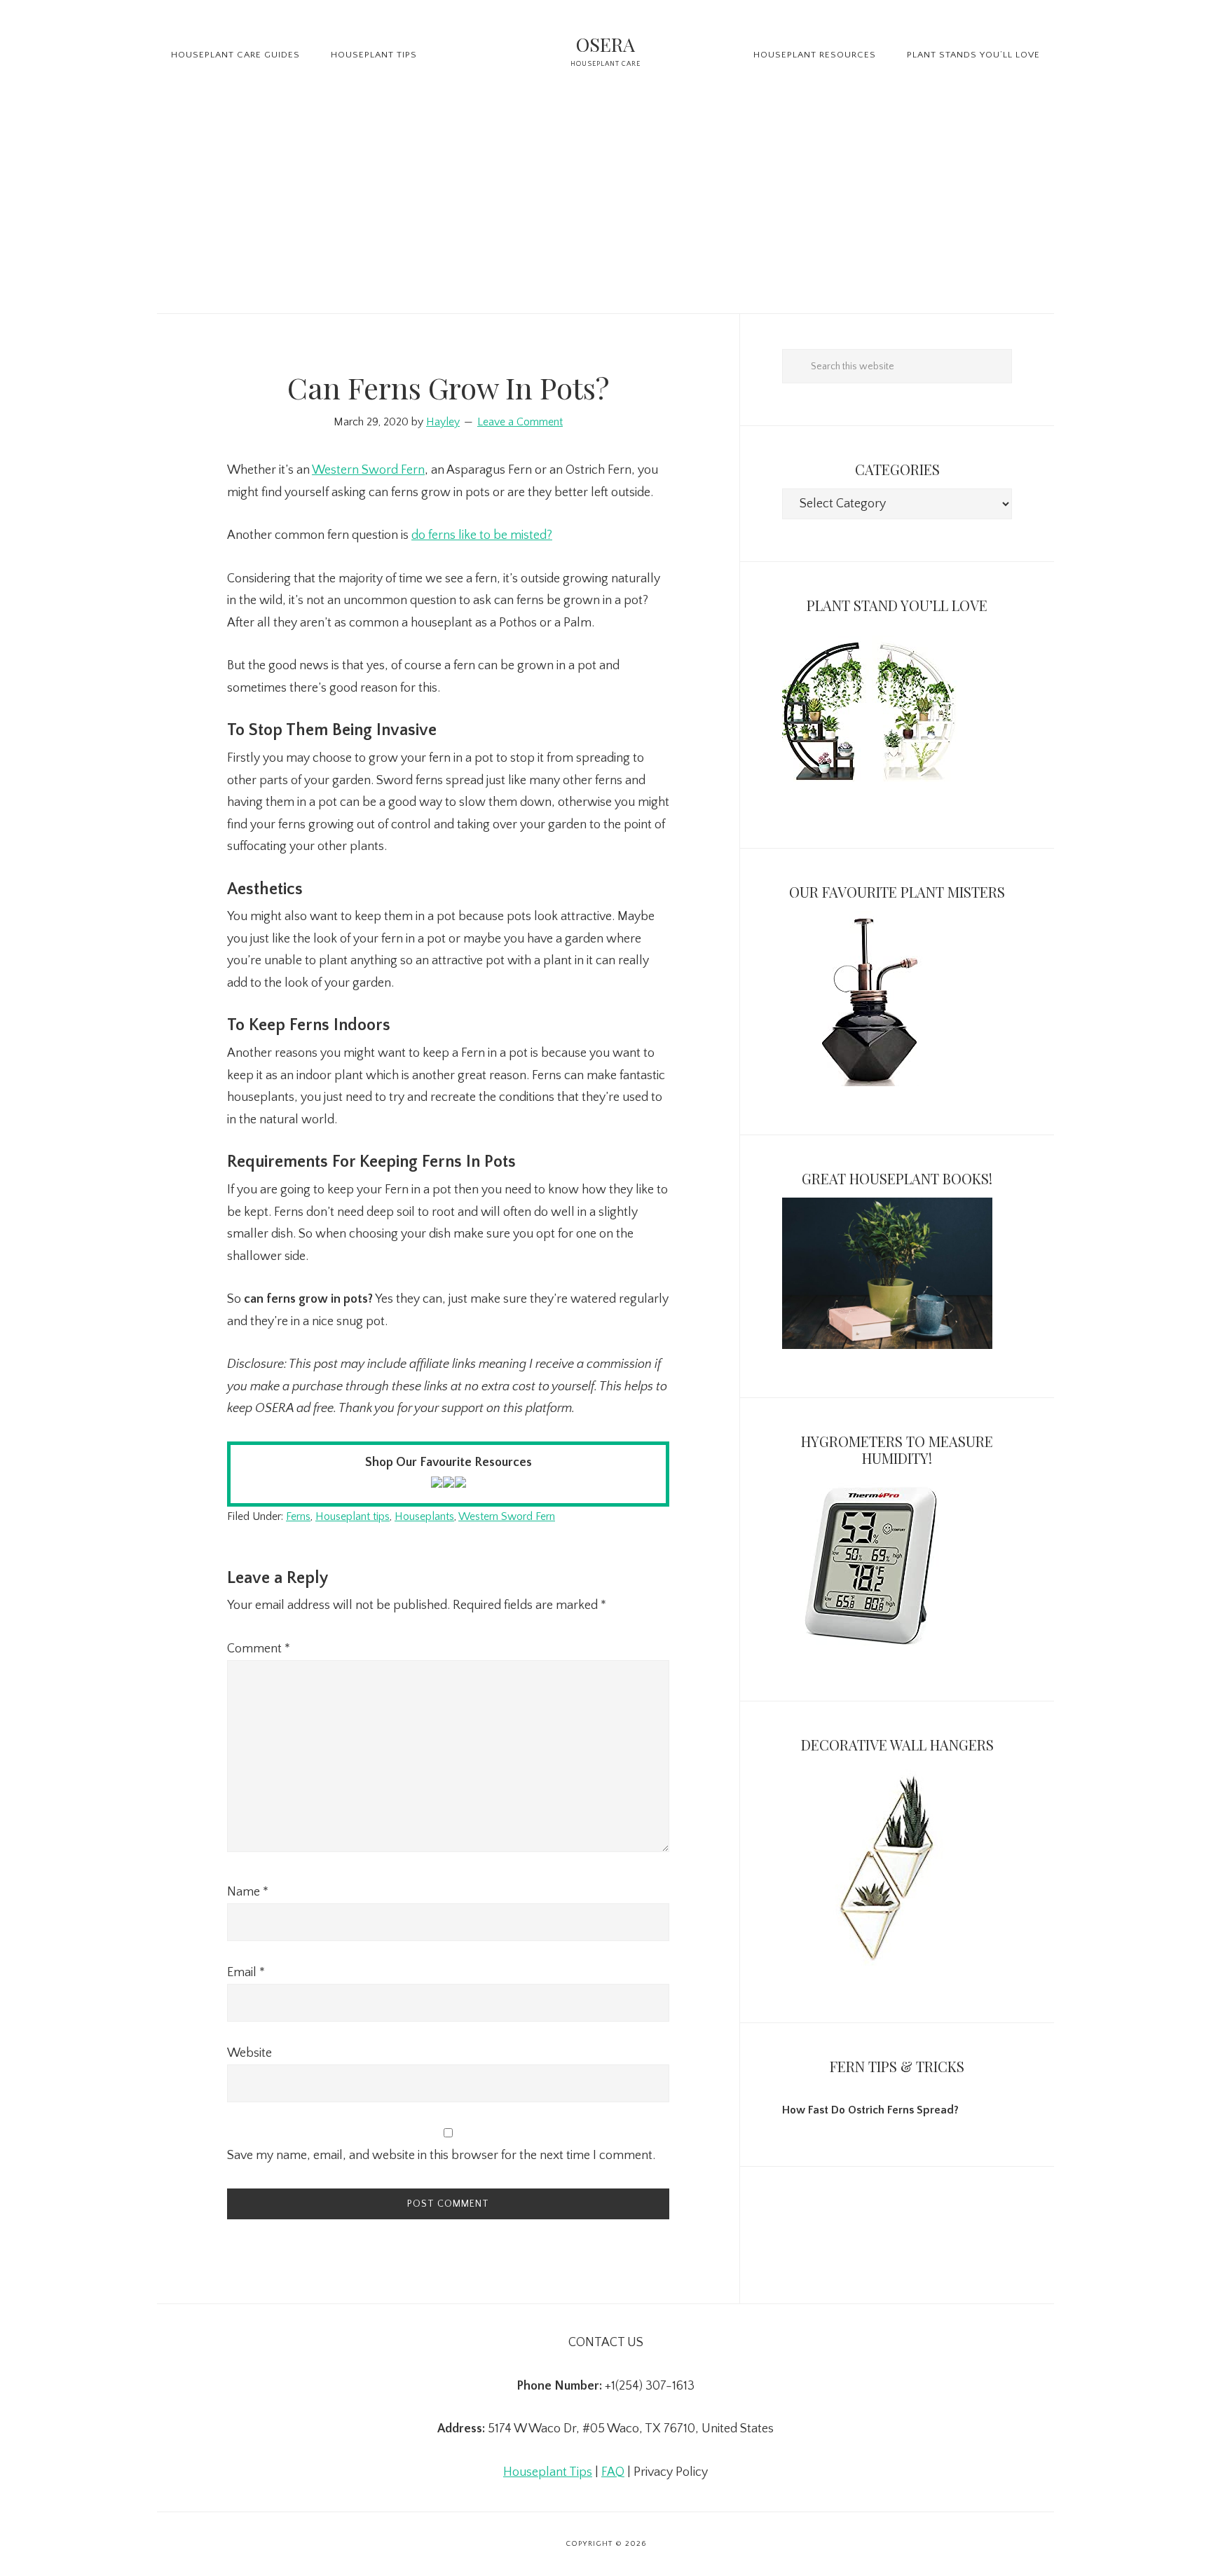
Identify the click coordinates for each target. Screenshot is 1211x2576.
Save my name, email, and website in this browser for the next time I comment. (441, 2156)
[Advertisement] (605, 208)
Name (248, 1892)
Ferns (298, 1516)
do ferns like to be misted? (482, 535)
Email (246, 1973)
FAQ (613, 2472)
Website (249, 2053)
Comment (259, 1649)
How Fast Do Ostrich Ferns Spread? (870, 2110)
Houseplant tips (353, 1516)
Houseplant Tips (548, 2472)
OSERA (605, 44)
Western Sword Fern (368, 470)
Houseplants (424, 1516)
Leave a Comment (520, 422)
